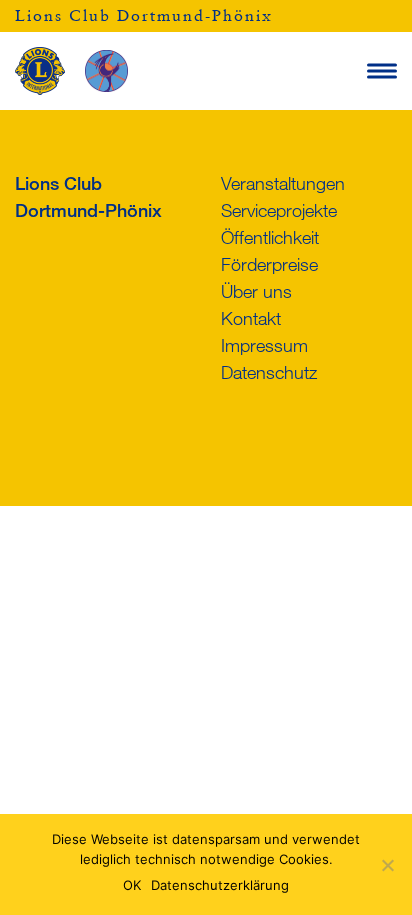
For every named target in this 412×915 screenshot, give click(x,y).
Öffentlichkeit (270, 237)
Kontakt (251, 318)
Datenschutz (269, 372)
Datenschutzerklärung (220, 885)
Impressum (264, 345)
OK (132, 885)
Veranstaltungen (283, 183)
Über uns (256, 291)
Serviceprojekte (279, 210)
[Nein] (387, 865)
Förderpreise (269, 264)
